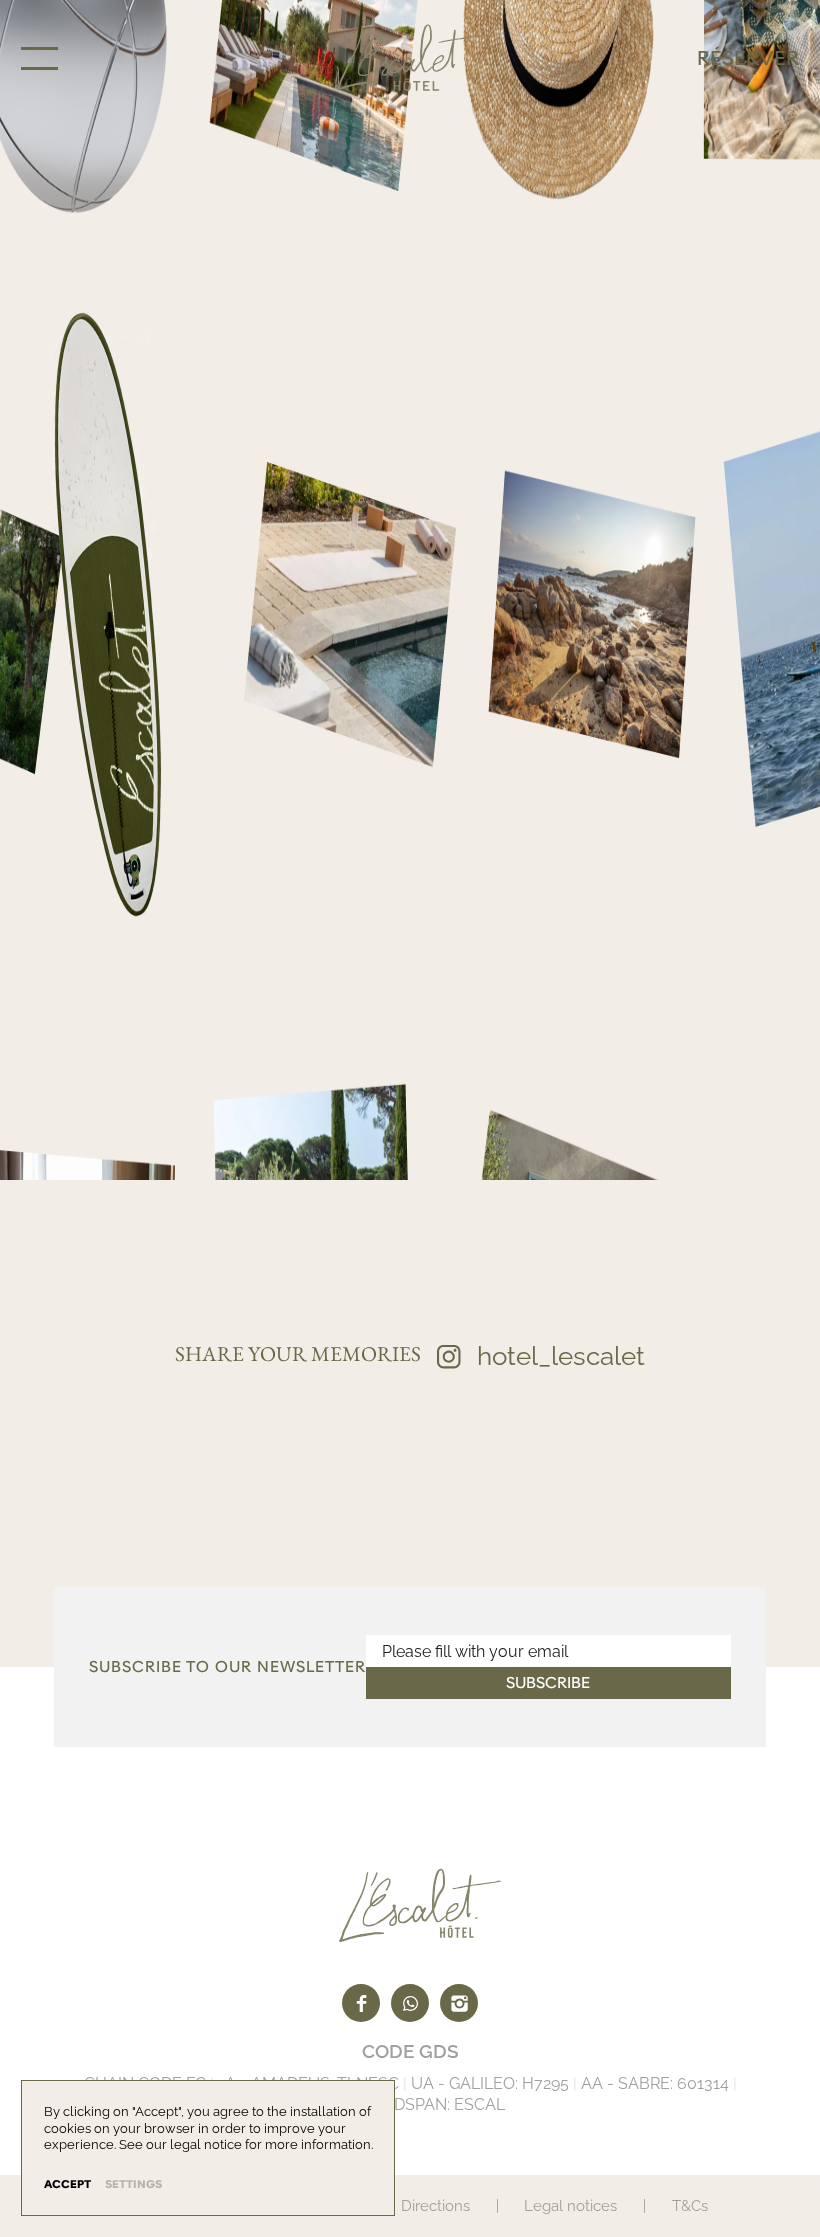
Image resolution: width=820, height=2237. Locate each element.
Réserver (748, 58)
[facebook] (361, 2003)
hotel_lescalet (561, 1356)
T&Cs (690, 2205)
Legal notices (570, 2205)
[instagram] (459, 2003)
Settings (133, 2184)
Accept (67, 2184)
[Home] (409, 58)
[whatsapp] (410, 2003)
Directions (435, 2205)
